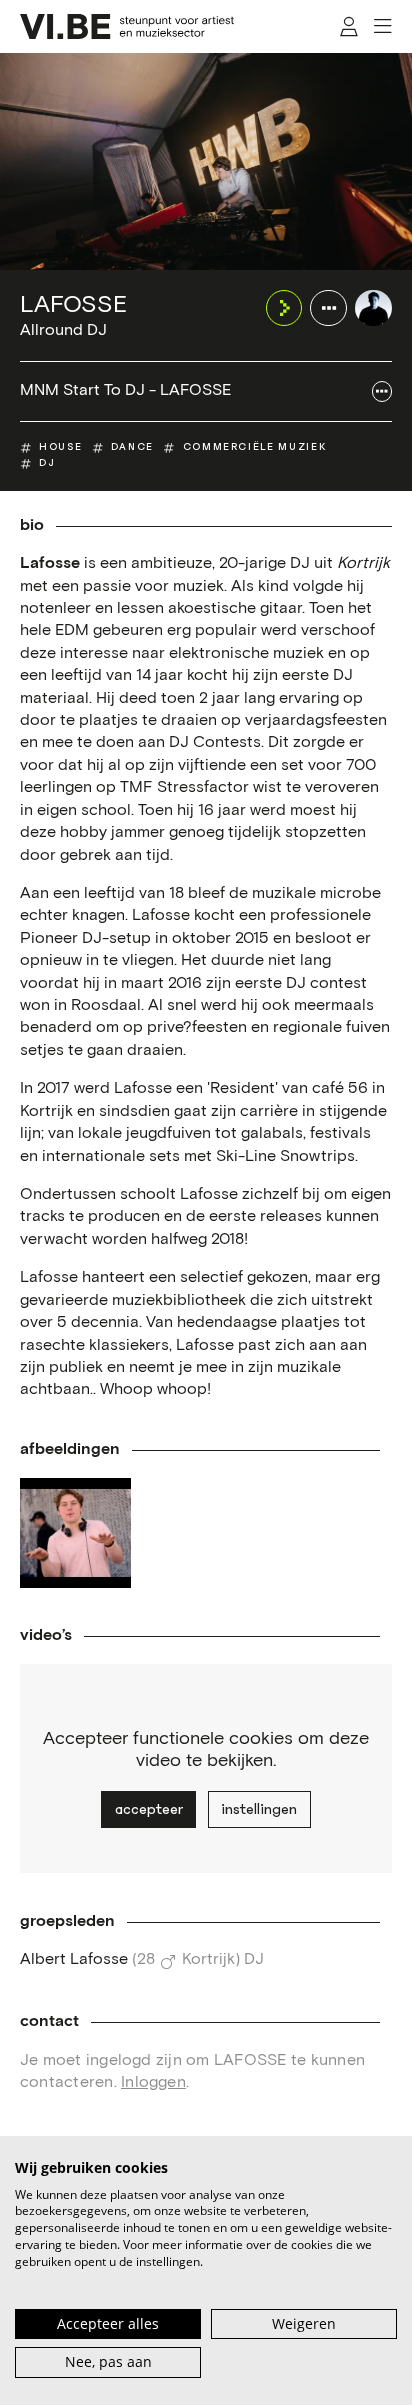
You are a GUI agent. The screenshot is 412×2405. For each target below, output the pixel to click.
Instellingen (259, 1809)
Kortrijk (208, 1959)
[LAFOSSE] (373, 308)
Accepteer (149, 1809)
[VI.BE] (127, 26)
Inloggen (153, 2082)
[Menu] (382, 26)
